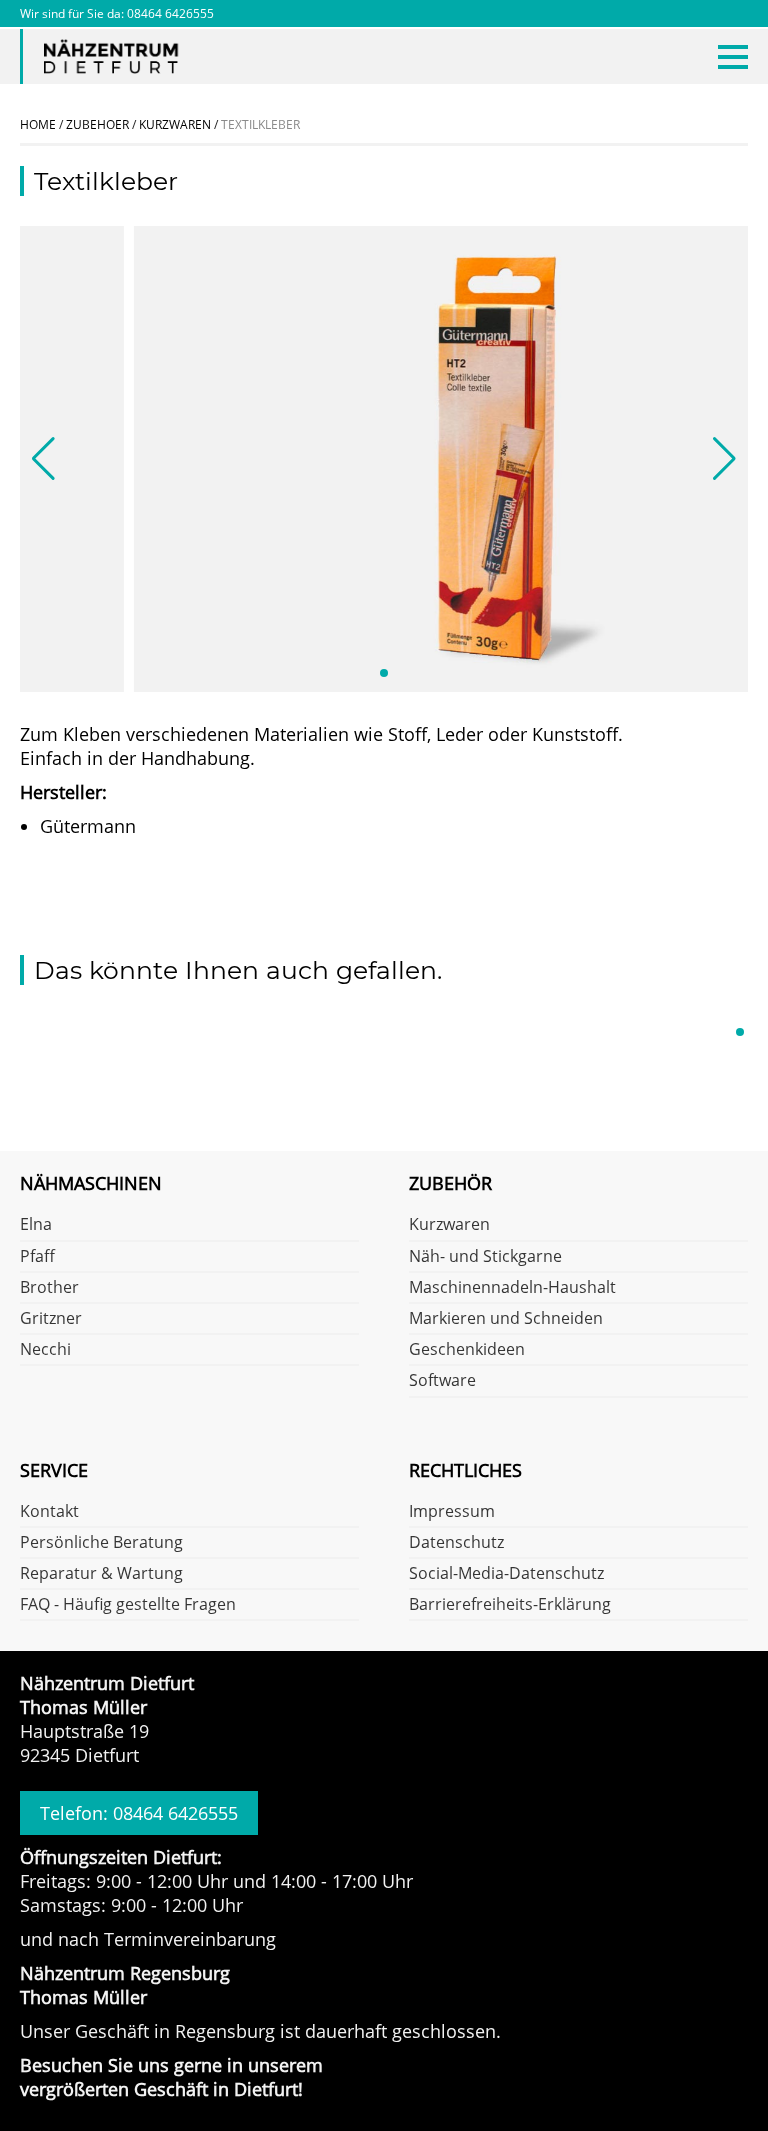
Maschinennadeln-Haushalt (512, 1288)
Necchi (45, 1350)
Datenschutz (456, 1543)
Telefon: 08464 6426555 (139, 1813)
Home (38, 124)
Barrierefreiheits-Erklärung (510, 1605)
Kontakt (49, 1512)
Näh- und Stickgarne (485, 1257)
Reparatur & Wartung (101, 1574)
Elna (36, 1225)
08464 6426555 (170, 13)
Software (442, 1381)
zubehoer (97, 124)
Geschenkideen (467, 1350)
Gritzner (51, 1319)
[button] (384, 673)
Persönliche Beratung (101, 1543)
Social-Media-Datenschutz (506, 1574)
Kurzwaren (449, 1225)
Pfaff (37, 1257)
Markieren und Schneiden (506, 1319)
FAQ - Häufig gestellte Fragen (128, 1605)
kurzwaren (175, 124)
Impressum (452, 1512)
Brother (49, 1288)
